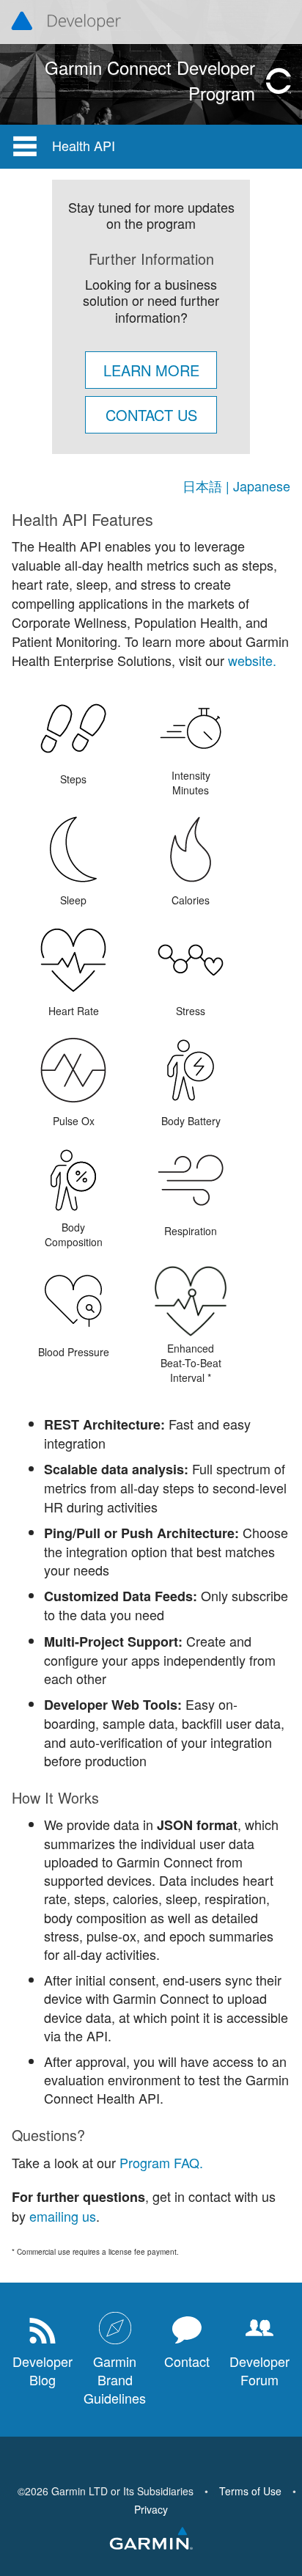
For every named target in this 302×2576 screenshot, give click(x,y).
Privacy (151, 2509)
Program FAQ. (161, 2162)
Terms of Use (250, 2491)
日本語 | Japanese (236, 486)
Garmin (151, 2539)
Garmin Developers (66, 22)
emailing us (63, 2216)
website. (250, 660)
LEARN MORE (151, 370)
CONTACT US (151, 415)
